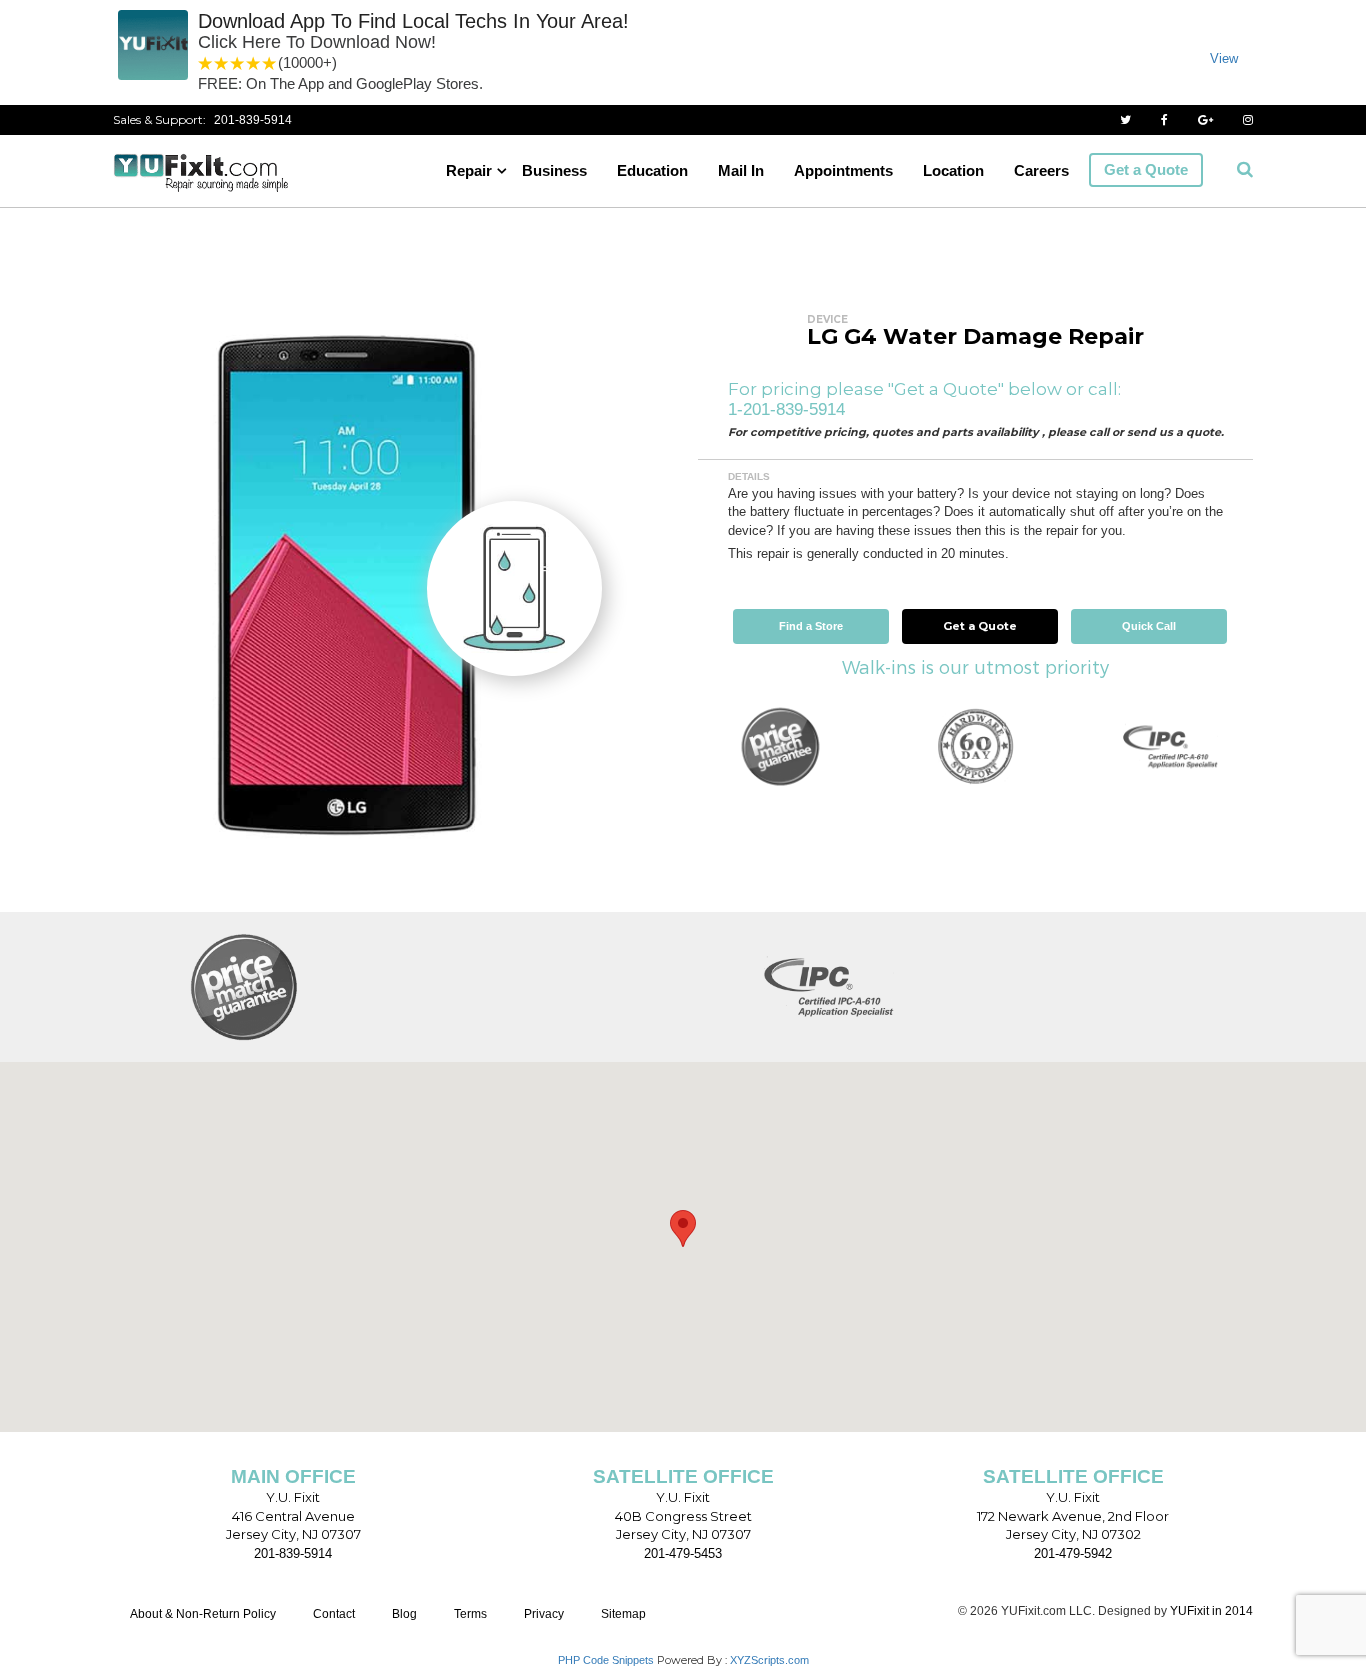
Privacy (544, 1614)
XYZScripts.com (769, 1660)
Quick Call (1149, 626)
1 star (206, 63)
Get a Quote (1146, 169)
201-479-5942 (1073, 1553)
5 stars (270, 63)
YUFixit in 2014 (1211, 1611)
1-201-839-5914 (786, 409)
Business (554, 170)
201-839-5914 (253, 120)
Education (652, 170)
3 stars (238, 63)
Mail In (741, 170)
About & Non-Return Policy (203, 1614)
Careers (1041, 170)
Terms (470, 1614)
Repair (469, 170)
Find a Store (811, 626)
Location (953, 170)
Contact (334, 1614)
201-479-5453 (683, 1553)
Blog (404, 1614)
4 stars (254, 63)
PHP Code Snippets (606, 1660)
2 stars (222, 63)
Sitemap (623, 1614)
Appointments (843, 170)
